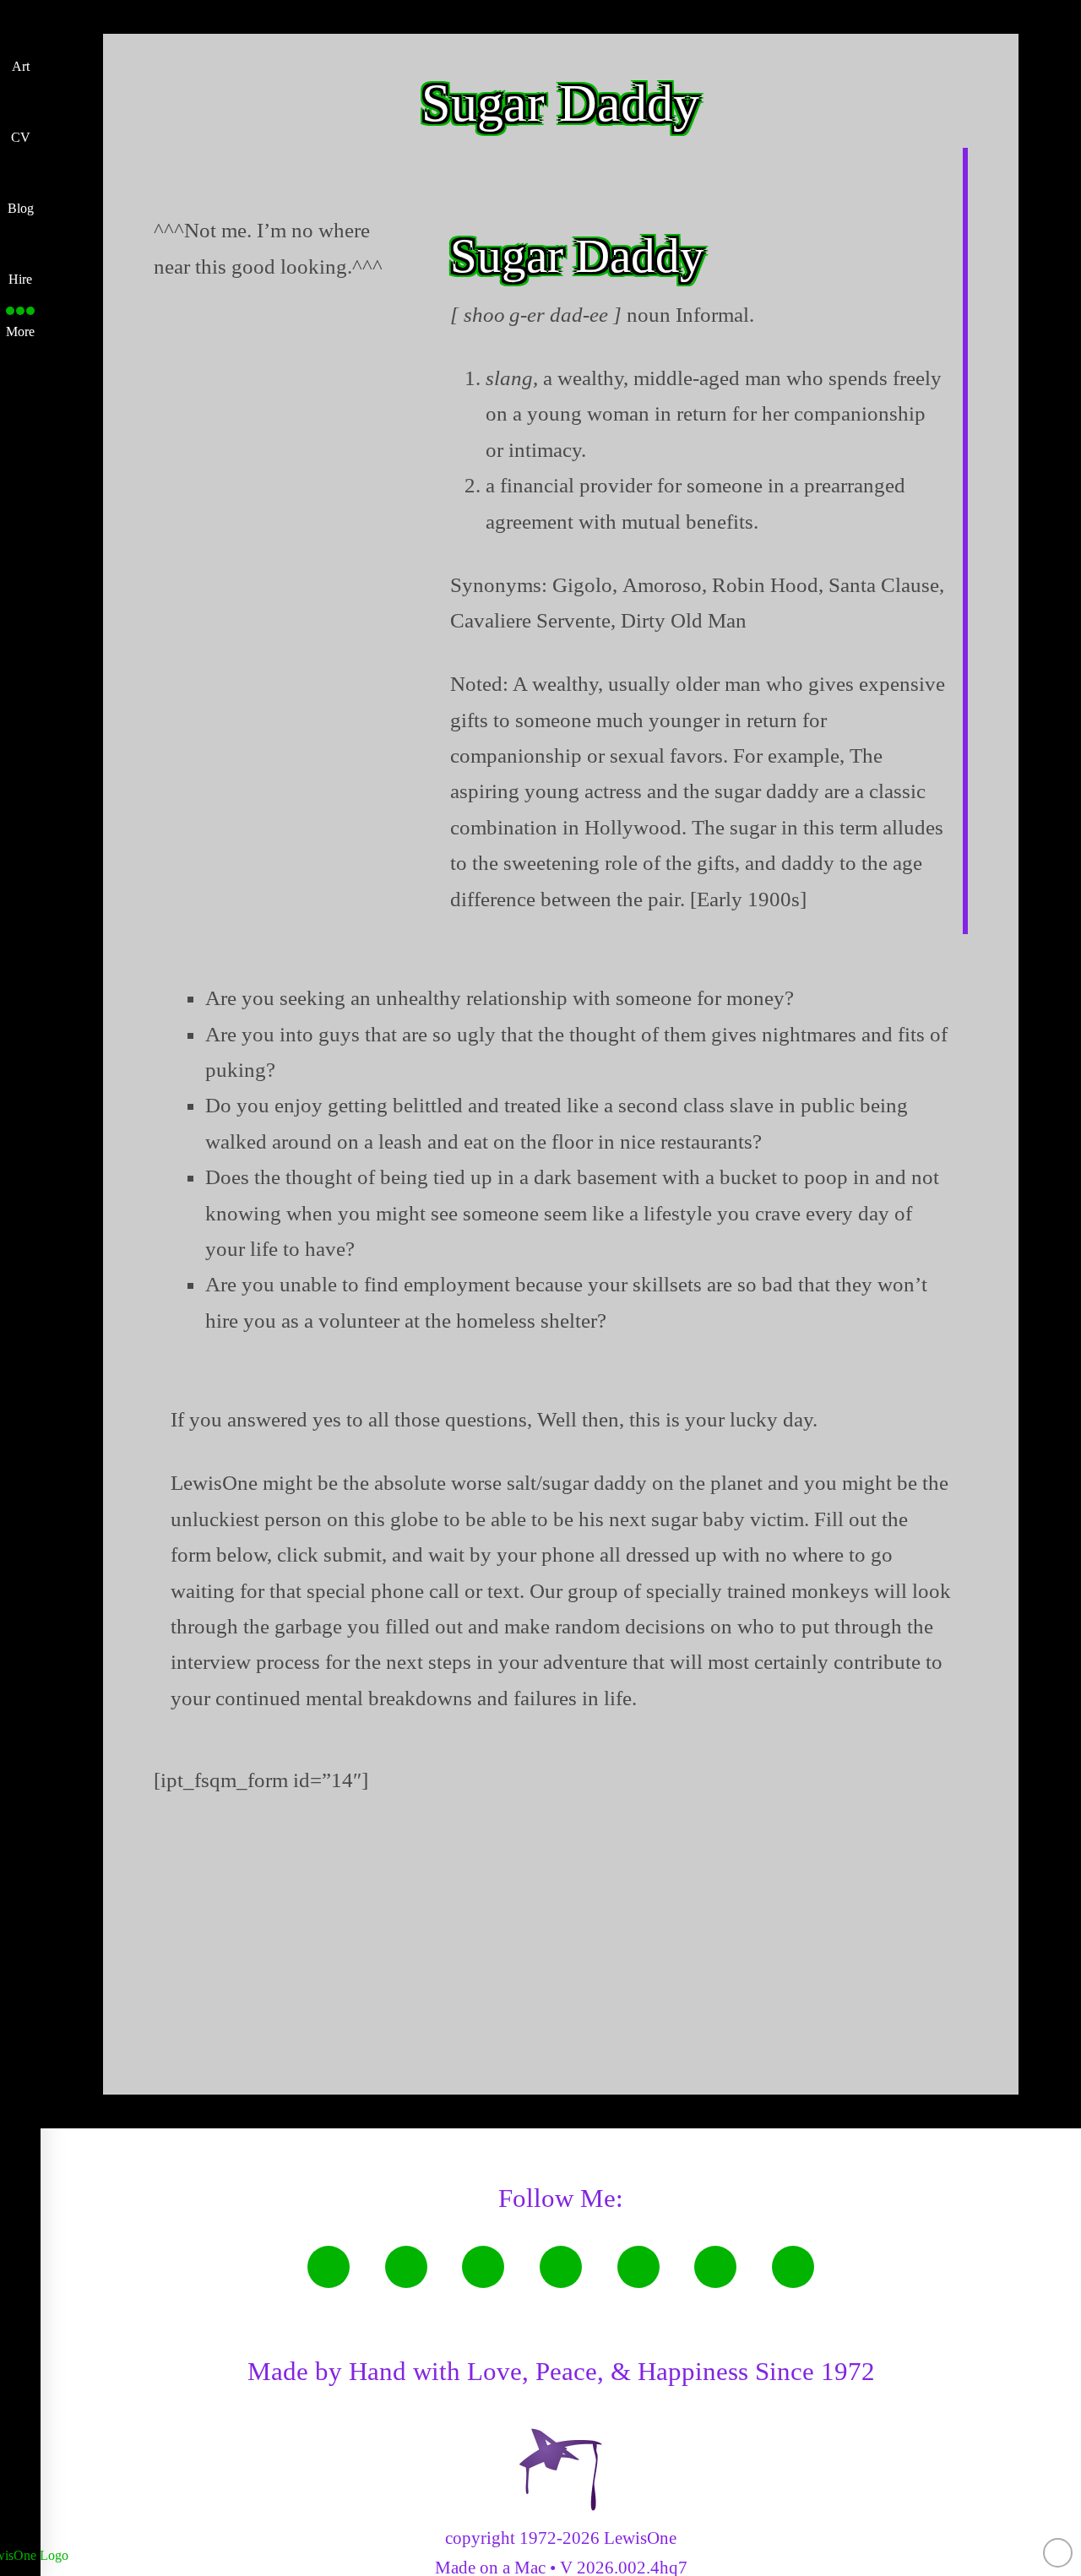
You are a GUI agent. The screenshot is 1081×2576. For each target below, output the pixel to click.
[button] (20, 318)
